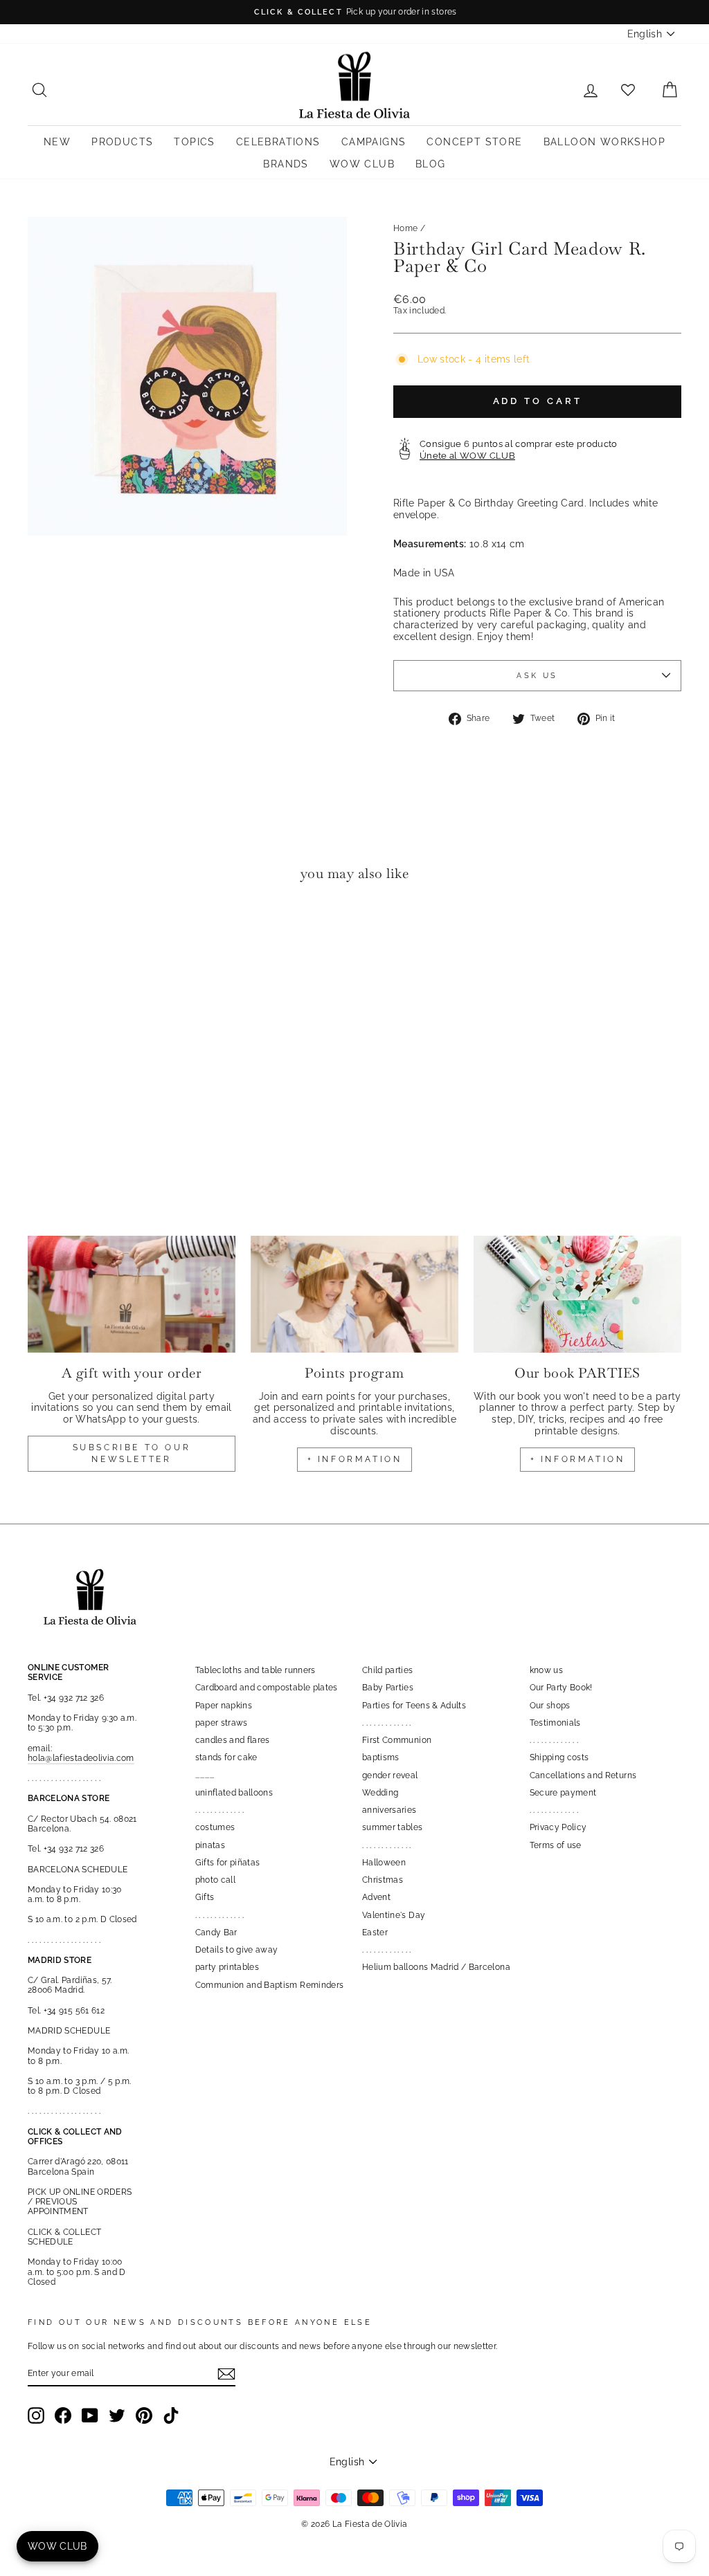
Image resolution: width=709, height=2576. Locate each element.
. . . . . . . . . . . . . (220, 1810)
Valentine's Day (394, 1915)
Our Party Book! (561, 1688)
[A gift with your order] (132, 1294)
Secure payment (563, 1793)
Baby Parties (388, 1688)
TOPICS (194, 142)
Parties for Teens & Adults (414, 1706)
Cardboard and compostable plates (267, 1688)
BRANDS (286, 164)
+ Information (578, 1459)
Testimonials (555, 1723)
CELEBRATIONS (278, 142)
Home (405, 228)
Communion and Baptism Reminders (270, 1985)
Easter (375, 1933)
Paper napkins (224, 1706)
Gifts (205, 1897)
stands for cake (226, 1757)
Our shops (550, 1706)
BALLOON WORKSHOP (604, 142)
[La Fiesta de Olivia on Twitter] (117, 2415)
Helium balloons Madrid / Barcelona (436, 1967)
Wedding (380, 1793)
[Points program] (354, 1294)
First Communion (397, 1740)
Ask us (537, 675)
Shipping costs (559, 1757)
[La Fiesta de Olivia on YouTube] (90, 2415)
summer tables (393, 1827)
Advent (376, 1897)
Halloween (384, 1863)
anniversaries (389, 1810)
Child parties (388, 1670)
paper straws (222, 1723)
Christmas (383, 1880)
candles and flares (233, 1740)
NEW (57, 142)
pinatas (210, 1845)
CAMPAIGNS (374, 142)
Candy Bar (216, 1933)
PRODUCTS (122, 142)
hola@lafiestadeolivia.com (81, 1758)
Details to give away (237, 1950)
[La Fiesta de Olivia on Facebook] (63, 2415)
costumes (215, 1827)
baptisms (381, 1757)
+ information (355, 1459)
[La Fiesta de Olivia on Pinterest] (144, 2415)
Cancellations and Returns (583, 1775)
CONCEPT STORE (474, 142)
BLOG (431, 164)
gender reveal (390, 1775)
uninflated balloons (234, 1793)
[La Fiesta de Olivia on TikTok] (171, 2415)
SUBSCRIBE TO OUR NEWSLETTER (132, 1453)
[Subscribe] (226, 2374)
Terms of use (556, 1845)
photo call (216, 1880)
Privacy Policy (558, 1827)
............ (205, 1775)
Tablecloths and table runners (255, 1670)
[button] (42, 934)
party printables (227, 1967)
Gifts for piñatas (228, 1863)
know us (546, 1670)
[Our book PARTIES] (577, 1294)
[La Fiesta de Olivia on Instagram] (36, 2415)
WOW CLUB (362, 164)
